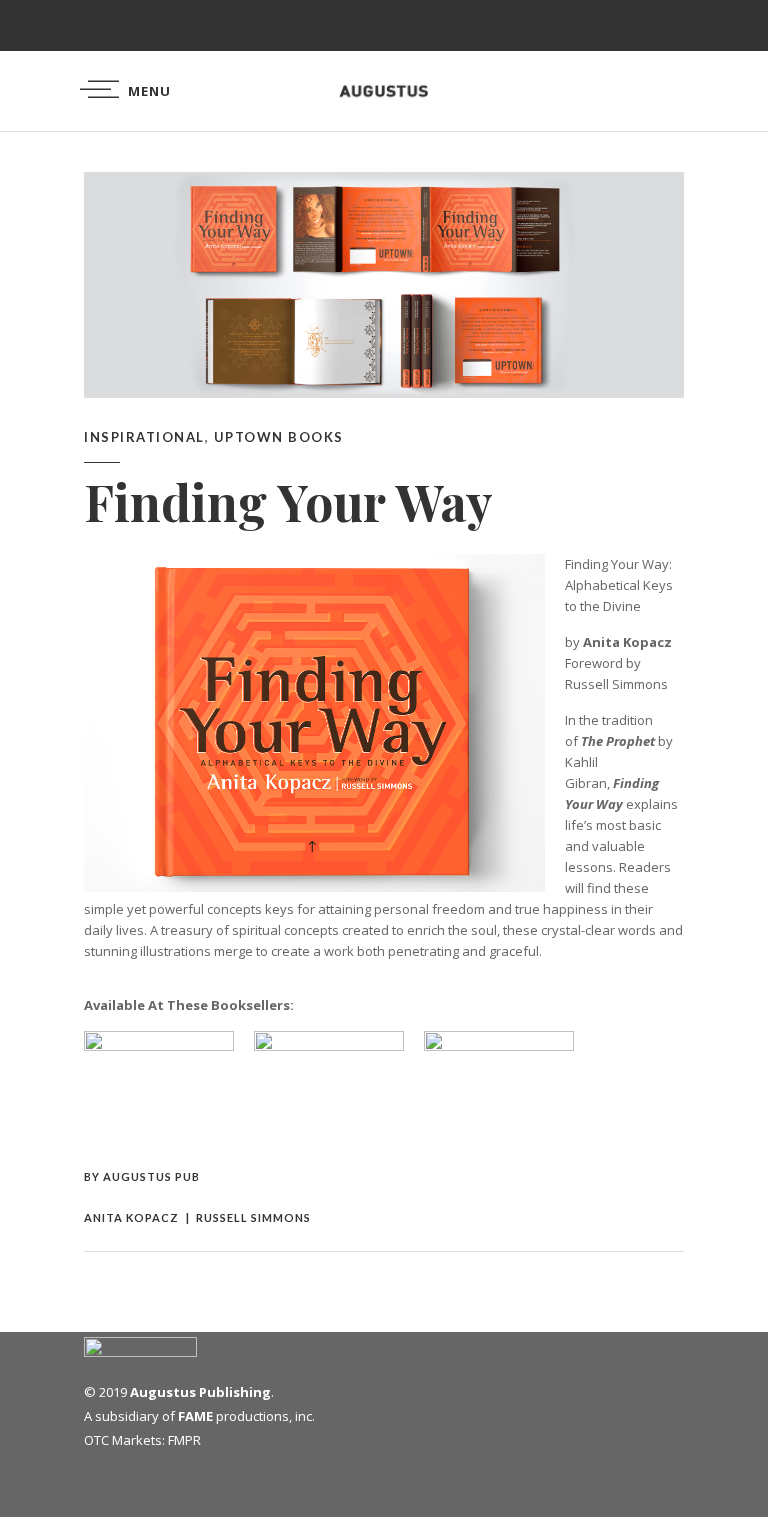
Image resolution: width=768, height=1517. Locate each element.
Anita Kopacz (131, 1217)
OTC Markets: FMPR (142, 1440)
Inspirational (144, 437)
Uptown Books (279, 437)
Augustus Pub (151, 1176)
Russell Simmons (253, 1217)
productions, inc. (246, 1416)
